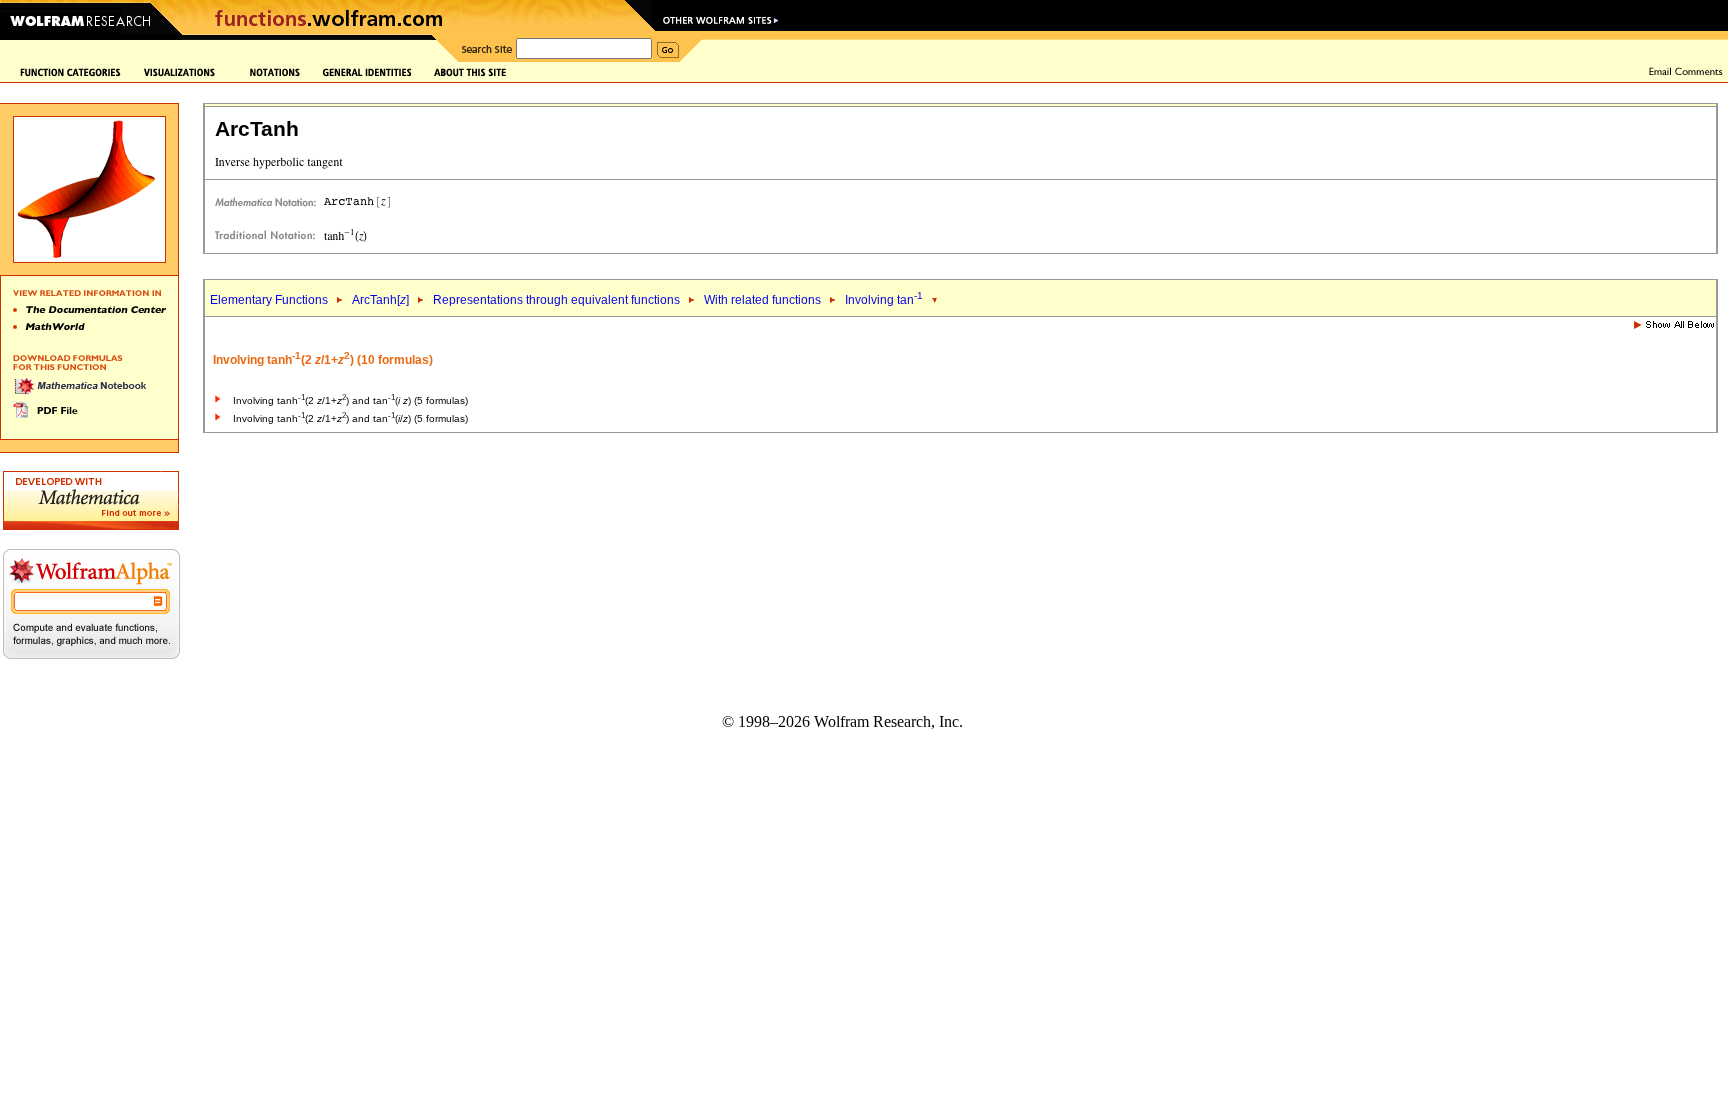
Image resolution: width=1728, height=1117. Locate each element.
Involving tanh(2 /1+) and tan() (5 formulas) (350, 400)
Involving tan (884, 300)
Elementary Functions (269, 300)
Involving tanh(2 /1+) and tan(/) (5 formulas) (350, 418)
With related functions (762, 300)
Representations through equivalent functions (556, 300)
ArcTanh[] (380, 300)
